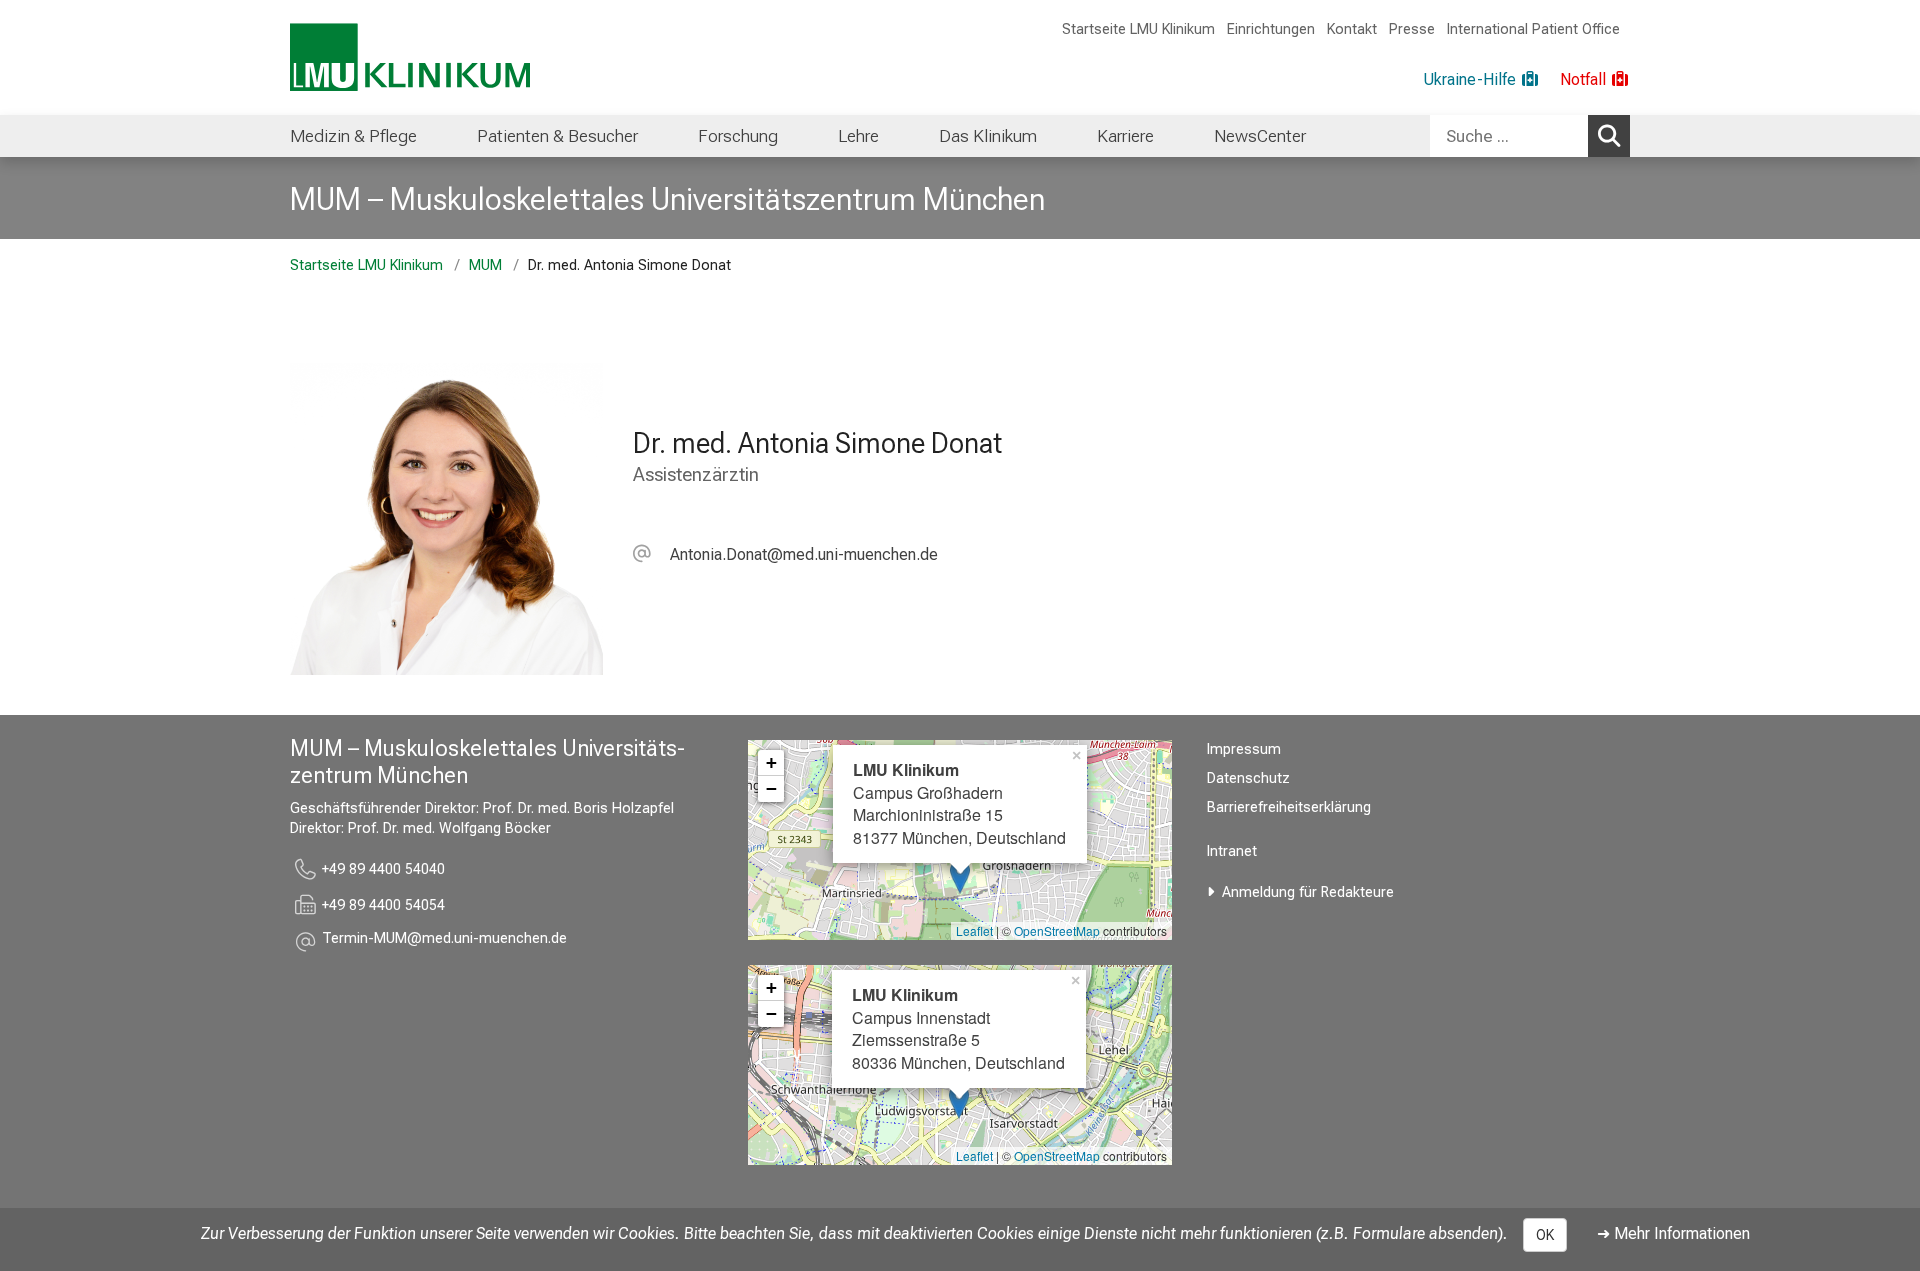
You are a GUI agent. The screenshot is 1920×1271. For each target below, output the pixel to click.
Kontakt (1352, 29)
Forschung (738, 136)
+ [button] (771, 762)
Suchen (1609, 136)
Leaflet (974, 930)
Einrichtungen (1271, 29)
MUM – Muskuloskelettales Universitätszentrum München (667, 199)
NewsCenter (1260, 136)
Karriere (1125, 136)
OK (1545, 1235)
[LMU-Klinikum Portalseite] (410, 57)
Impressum (1244, 749)
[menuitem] (353, 136)
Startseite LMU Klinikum (1138, 29)
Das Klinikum (988, 136)
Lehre (858, 136)
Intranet (1232, 851)
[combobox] (1530, 136)
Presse (1412, 29)
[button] (785, 554)
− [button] (771, 788)
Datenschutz (1248, 778)
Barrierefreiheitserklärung (1289, 807)
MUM (485, 265)
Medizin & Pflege (353, 136)
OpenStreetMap (1057, 930)
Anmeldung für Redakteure (1308, 892)
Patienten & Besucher (557, 136)
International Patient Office (1533, 29)
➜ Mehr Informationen (1673, 1233)
